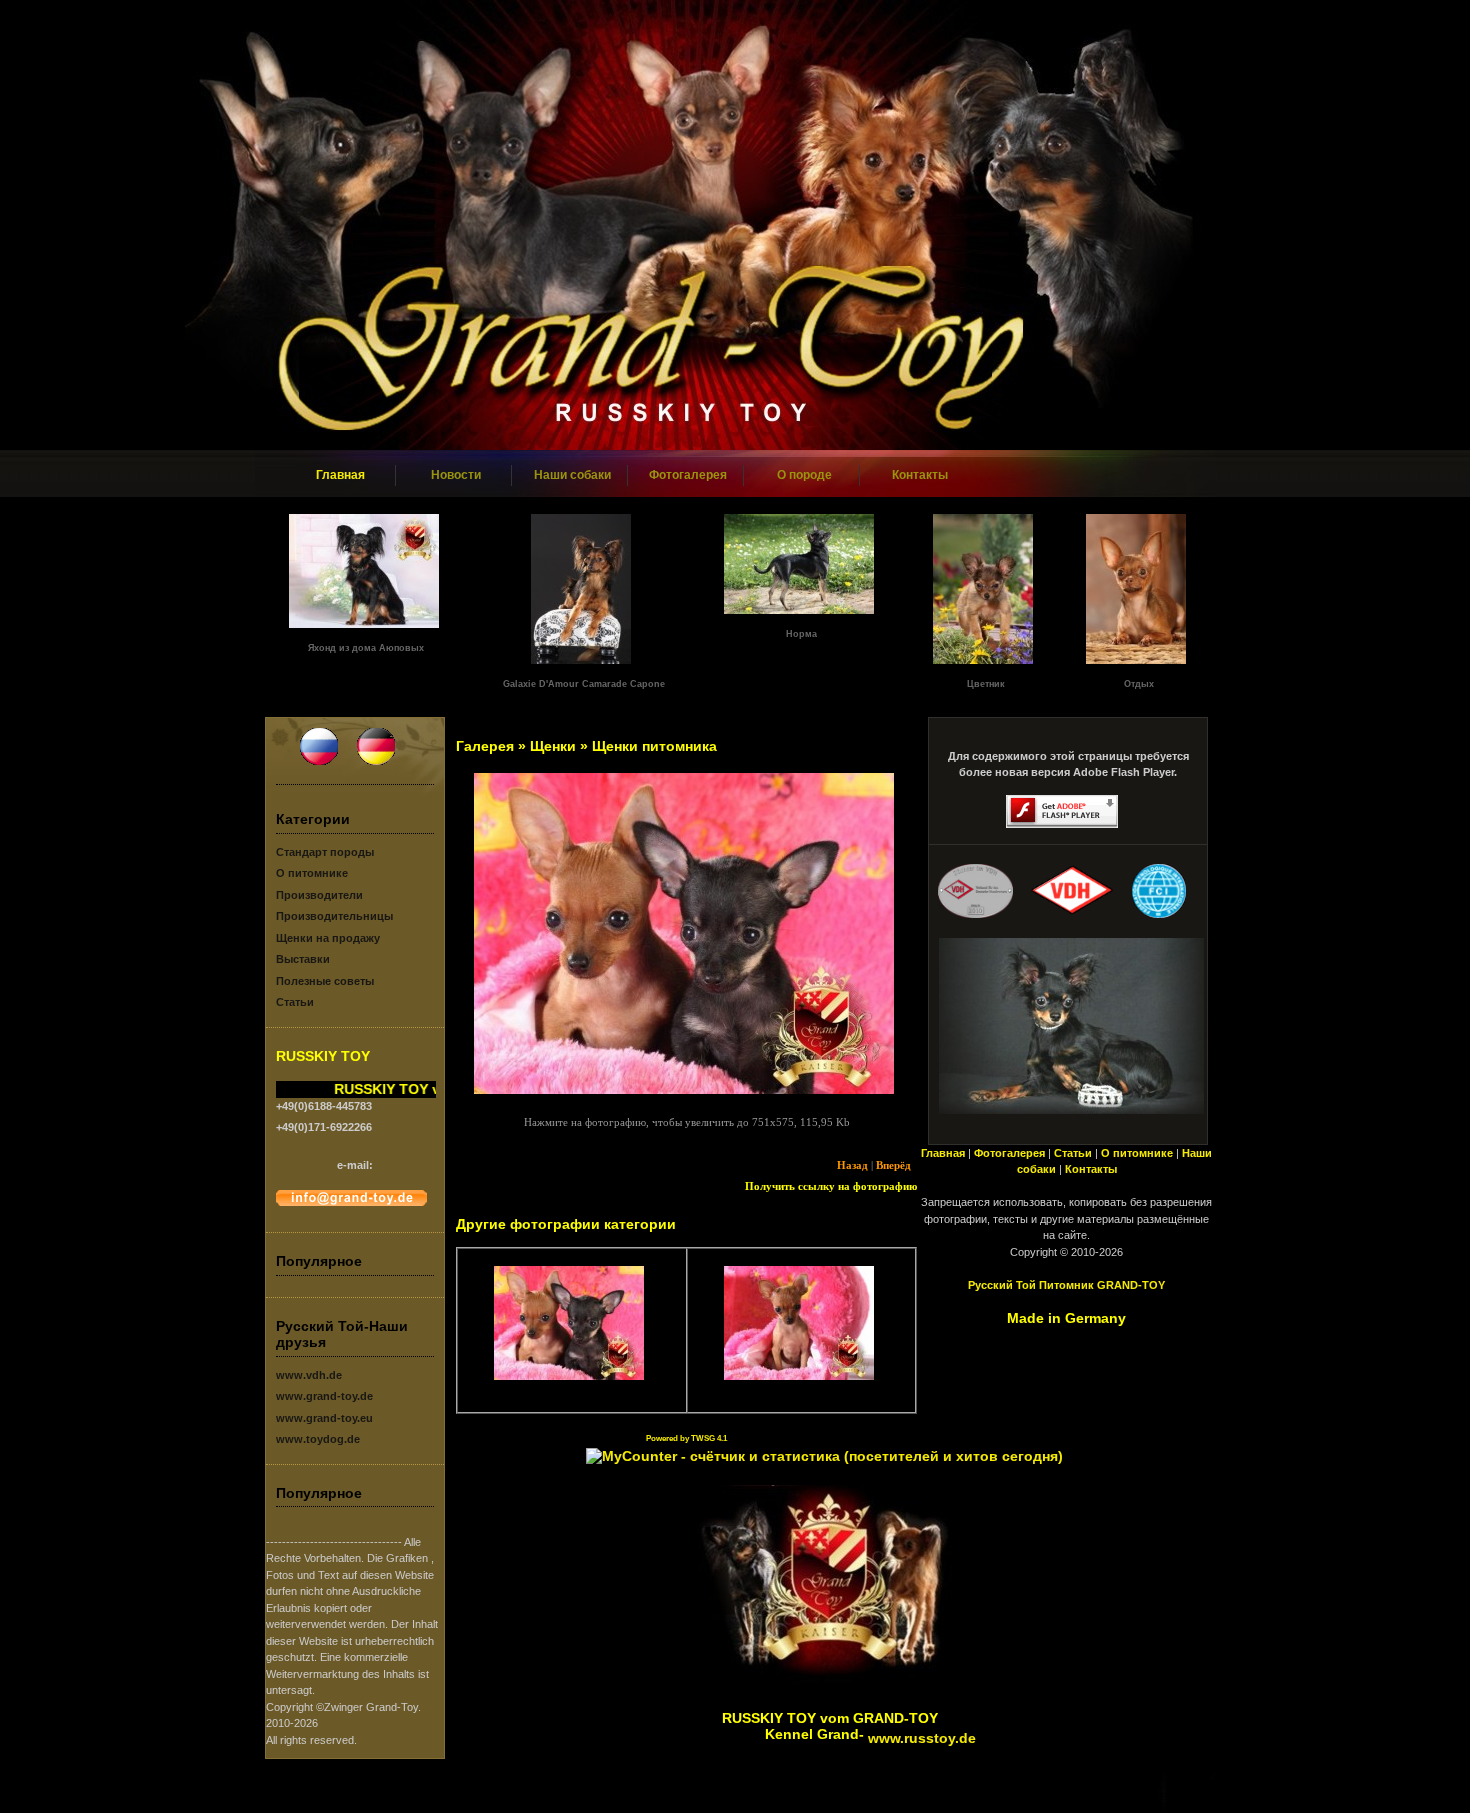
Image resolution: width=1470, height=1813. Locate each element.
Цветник (986, 684)
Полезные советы (325, 981)
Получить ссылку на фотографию (831, 1186)
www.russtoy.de (922, 1738)
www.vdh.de (309, 1375)
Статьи (295, 1002)
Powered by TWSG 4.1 (686, 1438)
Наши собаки (572, 475)
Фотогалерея (688, 475)
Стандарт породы (325, 852)
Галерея (485, 746)
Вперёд (893, 1165)
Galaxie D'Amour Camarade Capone (584, 684)
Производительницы (334, 916)
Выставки (303, 959)
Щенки (553, 746)
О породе (804, 475)
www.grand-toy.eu (324, 1418)
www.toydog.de (318, 1439)
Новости (456, 475)
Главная (340, 475)
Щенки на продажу (328, 938)
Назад (852, 1165)
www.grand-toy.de (324, 1396)
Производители (319, 895)
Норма (801, 634)
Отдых (1139, 684)
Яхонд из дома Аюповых (366, 648)
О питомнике (312, 873)
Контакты (920, 475)
